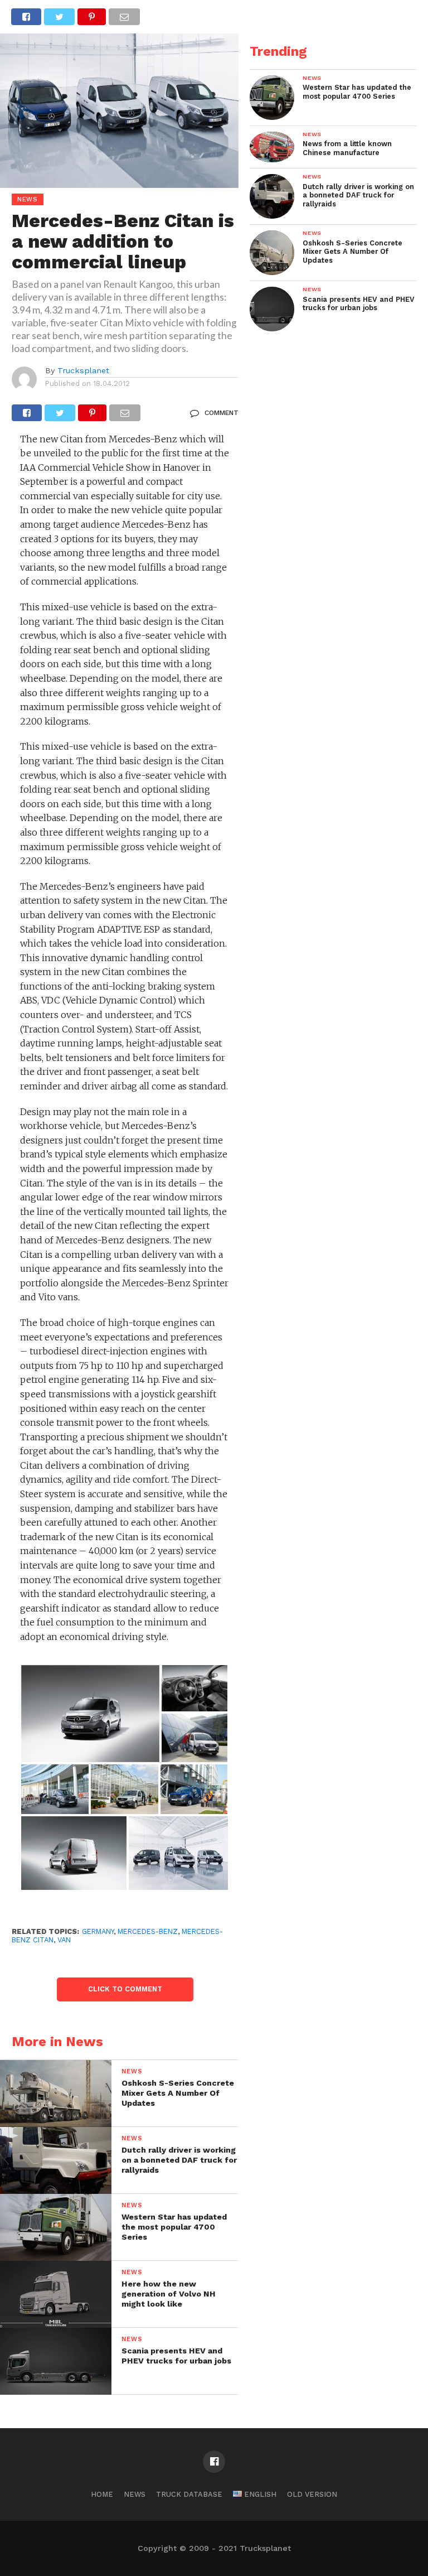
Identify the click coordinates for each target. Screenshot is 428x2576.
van (64, 1940)
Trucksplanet (83, 370)
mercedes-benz (148, 1931)
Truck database (189, 2494)
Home (102, 2494)
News (135, 2494)
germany (98, 1931)
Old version (312, 2494)
